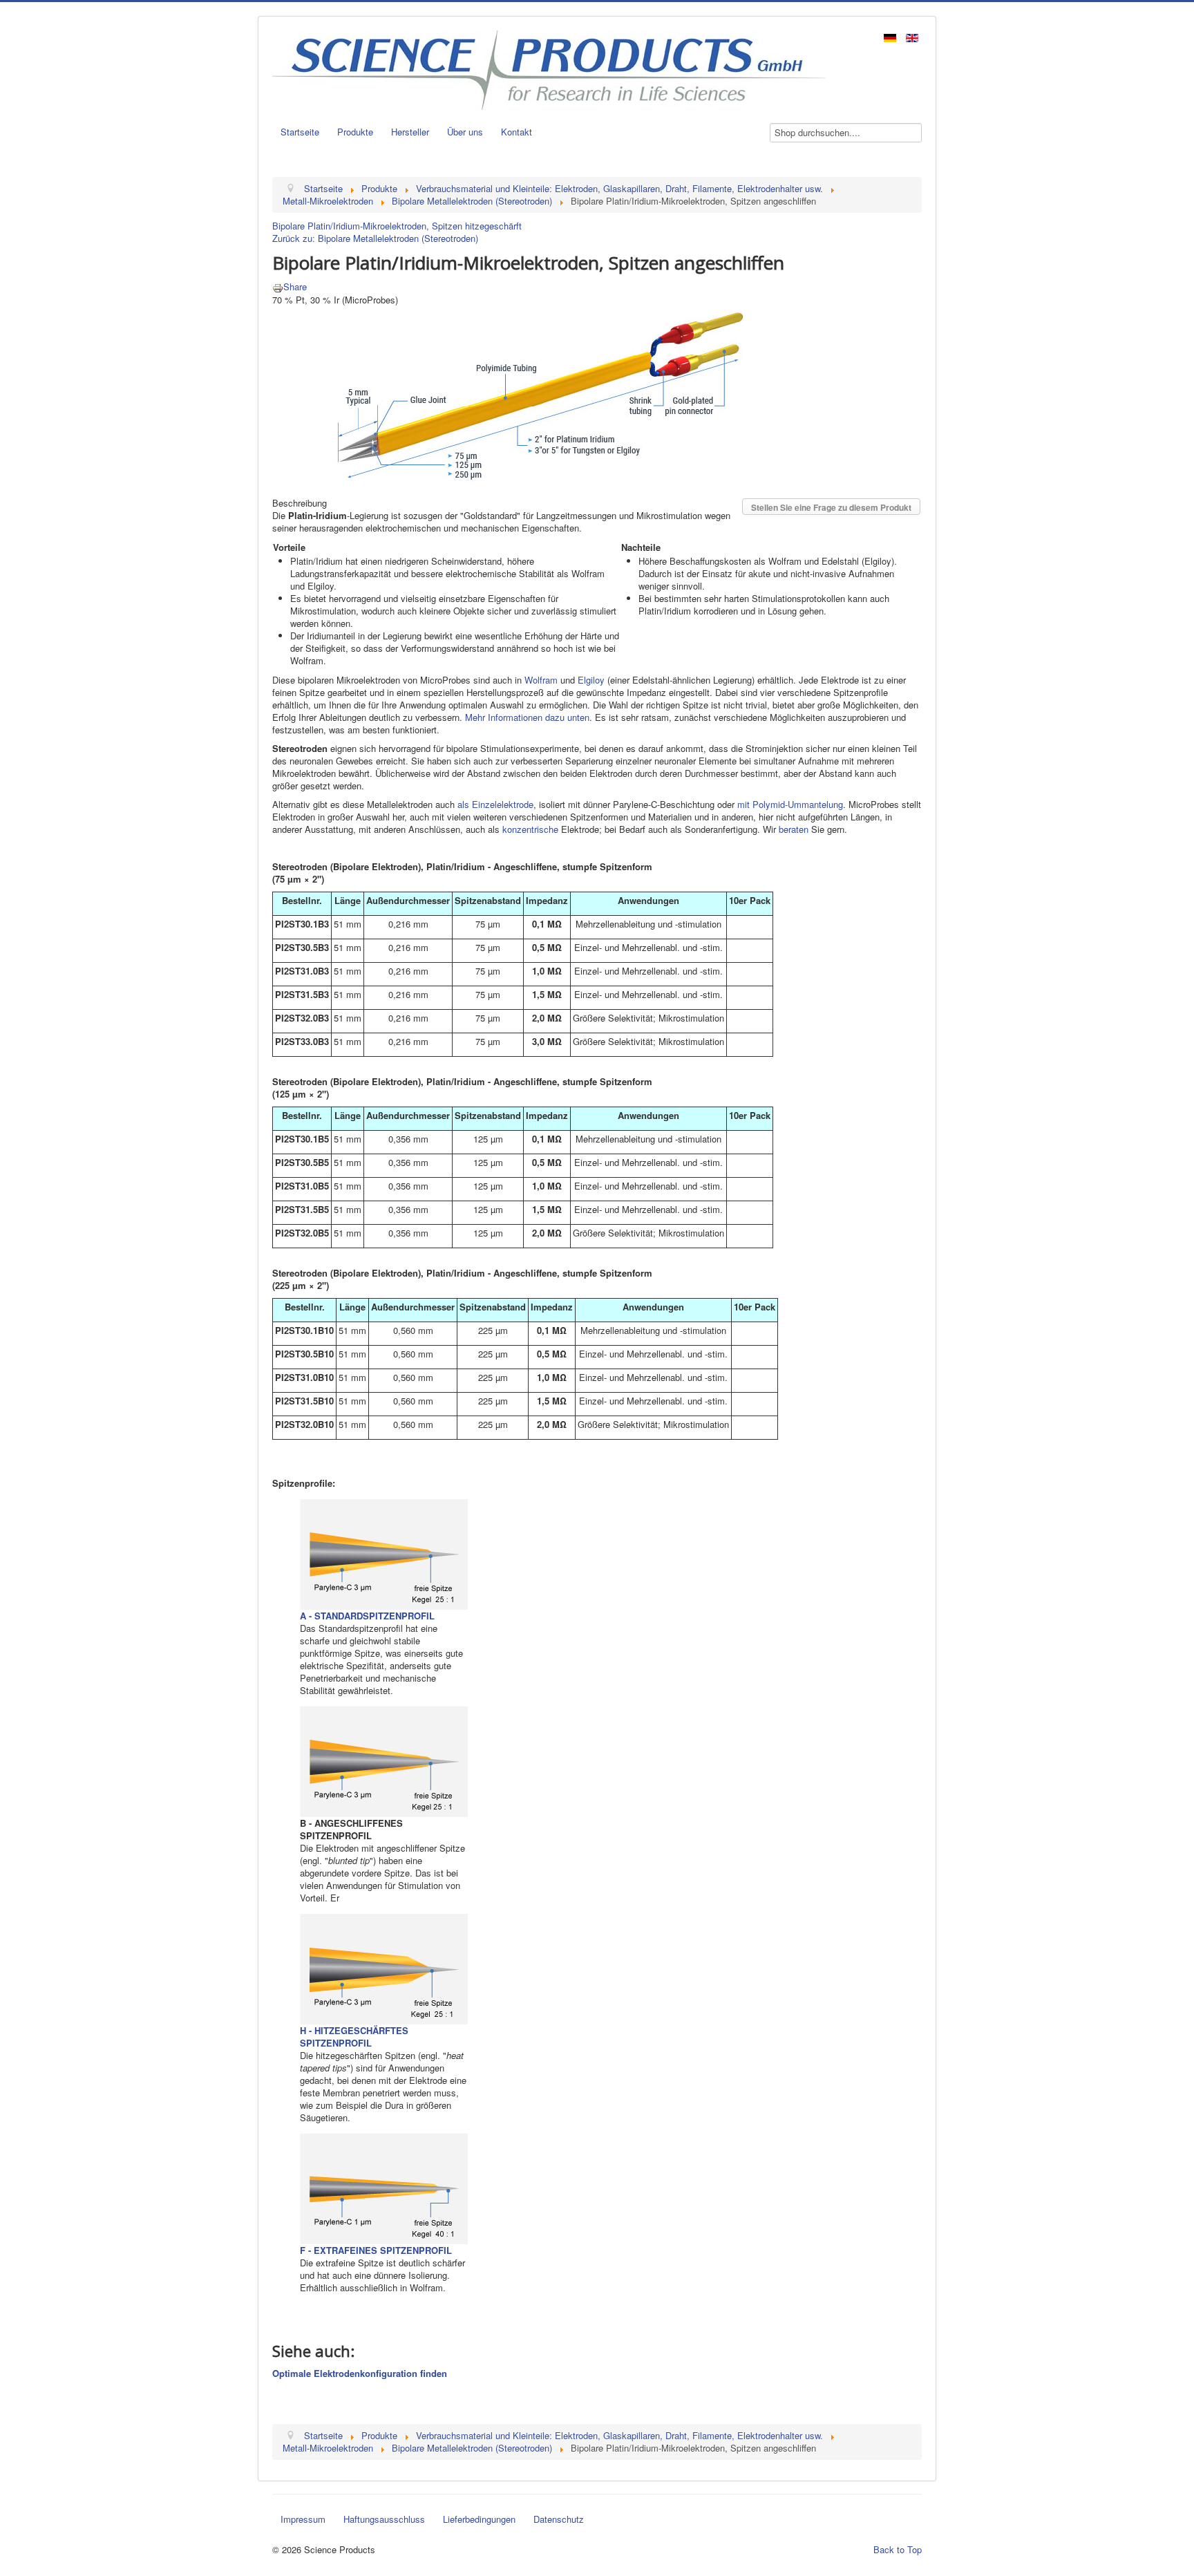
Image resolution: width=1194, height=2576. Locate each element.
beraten (794, 829)
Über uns (465, 132)
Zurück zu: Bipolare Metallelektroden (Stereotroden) (375, 238)
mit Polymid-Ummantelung (790, 804)
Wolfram (541, 680)
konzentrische (530, 829)
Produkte (355, 132)
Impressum (303, 2519)
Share (295, 286)
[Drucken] (278, 286)
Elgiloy (591, 680)
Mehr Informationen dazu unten (527, 717)
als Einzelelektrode (495, 804)
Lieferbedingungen (479, 2519)
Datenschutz (559, 2519)
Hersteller (410, 132)
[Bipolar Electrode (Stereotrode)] (526, 394)
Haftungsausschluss (384, 2519)
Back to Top (898, 2549)
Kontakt (517, 132)
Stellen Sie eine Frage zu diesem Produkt (831, 507)
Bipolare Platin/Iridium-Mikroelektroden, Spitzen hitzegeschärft (397, 226)
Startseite (300, 132)
